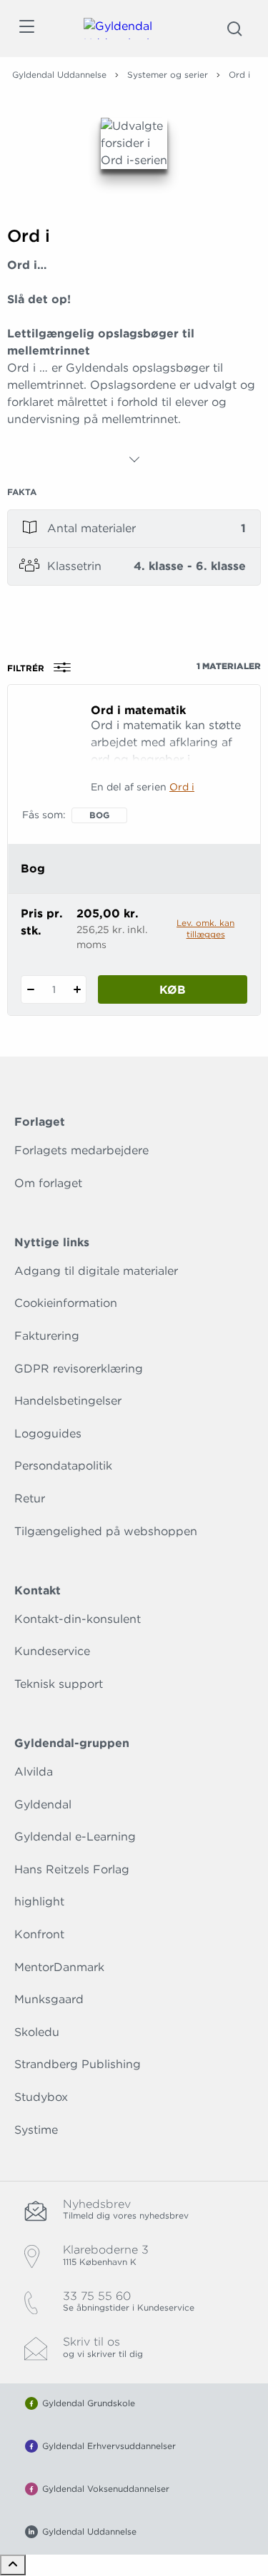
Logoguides (48, 1434)
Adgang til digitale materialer (96, 1271)
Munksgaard (49, 1999)
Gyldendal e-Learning (75, 1837)
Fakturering (47, 1336)
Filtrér (26, 668)
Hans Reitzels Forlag (72, 1869)
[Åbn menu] (26, 29)
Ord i (182, 787)
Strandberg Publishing (78, 2064)
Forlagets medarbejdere (81, 1150)
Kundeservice (52, 1651)
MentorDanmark (59, 1967)
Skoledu (37, 2032)
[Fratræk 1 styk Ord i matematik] (30, 989)
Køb (173, 990)
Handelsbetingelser (68, 1401)
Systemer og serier (168, 75)
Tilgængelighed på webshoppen (106, 1531)
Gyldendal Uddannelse (59, 75)
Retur (30, 1498)
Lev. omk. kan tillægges (205, 928)
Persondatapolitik (63, 1466)
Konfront (39, 1934)
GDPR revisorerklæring (79, 1369)
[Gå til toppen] (13, 2565)
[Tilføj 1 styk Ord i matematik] (77, 989)
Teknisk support (59, 1684)
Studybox (41, 2097)
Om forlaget (48, 1183)
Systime (36, 2130)
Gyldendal (43, 1804)
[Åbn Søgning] (234, 29)
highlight (39, 1902)
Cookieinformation (66, 1303)
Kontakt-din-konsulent (78, 1619)
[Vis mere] (134, 459)
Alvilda (34, 1772)
